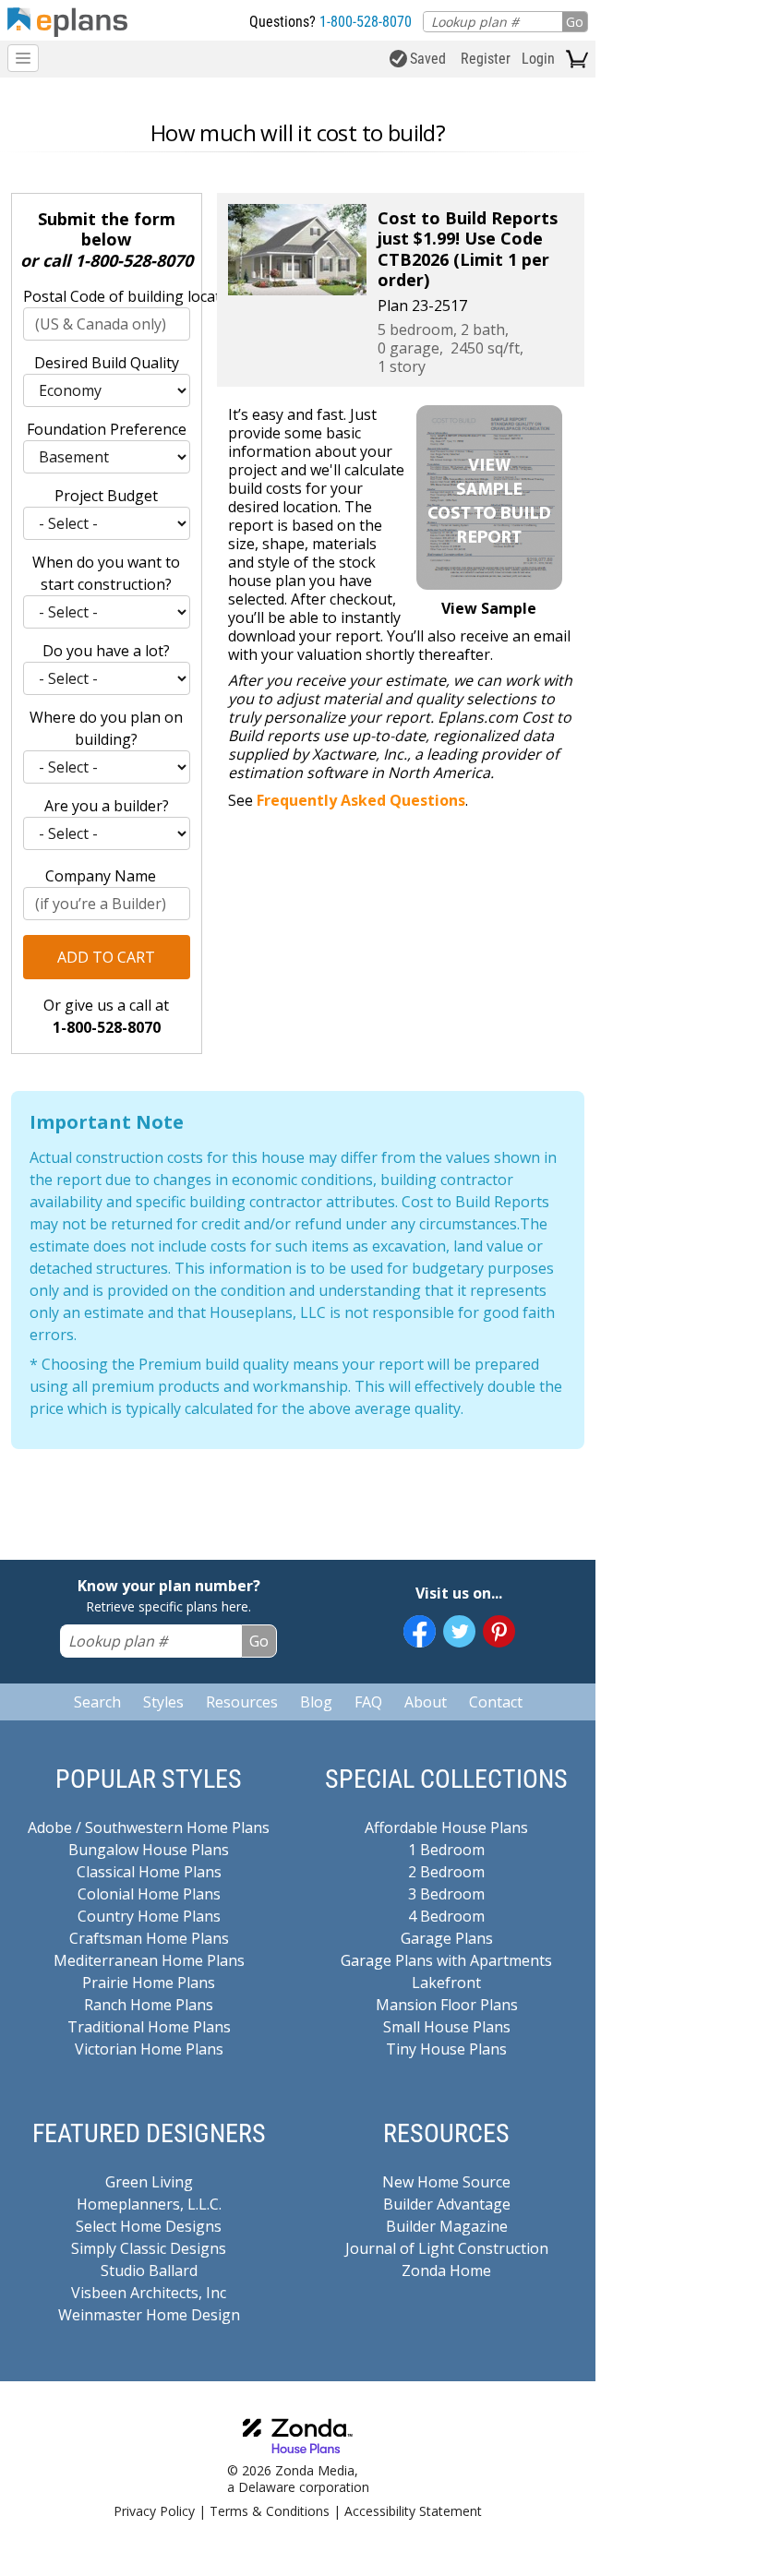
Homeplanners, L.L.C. (149, 2204)
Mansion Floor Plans (447, 2005)
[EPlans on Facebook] (420, 1631)
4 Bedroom (446, 1916)
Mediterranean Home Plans (149, 1960)
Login (538, 59)
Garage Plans (447, 1938)
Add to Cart (106, 957)
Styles (163, 1702)
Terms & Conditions (270, 2511)
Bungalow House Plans (149, 1850)
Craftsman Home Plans (149, 1938)
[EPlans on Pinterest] (499, 1631)
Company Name (101, 876)
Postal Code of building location (107, 296)
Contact (496, 1702)
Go (575, 22)
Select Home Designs (149, 2226)
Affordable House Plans (446, 1827)
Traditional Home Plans (149, 2027)
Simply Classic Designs (149, 2248)
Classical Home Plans (149, 1872)
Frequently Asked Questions (361, 800)
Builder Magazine (447, 2226)
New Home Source (446, 2182)
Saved (428, 59)
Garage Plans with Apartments (446, 1960)
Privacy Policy (154, 2511)
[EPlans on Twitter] (459, 1631)
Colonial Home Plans (149, 1894)
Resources (242, 1702)
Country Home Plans (149, 1916)
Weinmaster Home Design (149, 2315)
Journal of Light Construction (447, 2248)
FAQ (368, 1702)
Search (97, 1702)
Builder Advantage (447, 2204)
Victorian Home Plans (149, 2049)
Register (486, 59)
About (426, 1702)
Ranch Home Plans (149, 2005)
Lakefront (446, 1983)
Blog (316, 1702)
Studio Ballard (149, 2270)
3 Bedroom (446, 1894)
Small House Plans (447, 2027)
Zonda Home (446, 2270)
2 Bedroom (446, 1872)
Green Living (149, 2182)
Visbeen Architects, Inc (149, 2293)
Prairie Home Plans (149, 1983)
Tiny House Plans (446, 2049)
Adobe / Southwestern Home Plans (149, 1827)
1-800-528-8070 (366, 22)
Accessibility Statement (413, 2511)
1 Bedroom (446, 1850)
